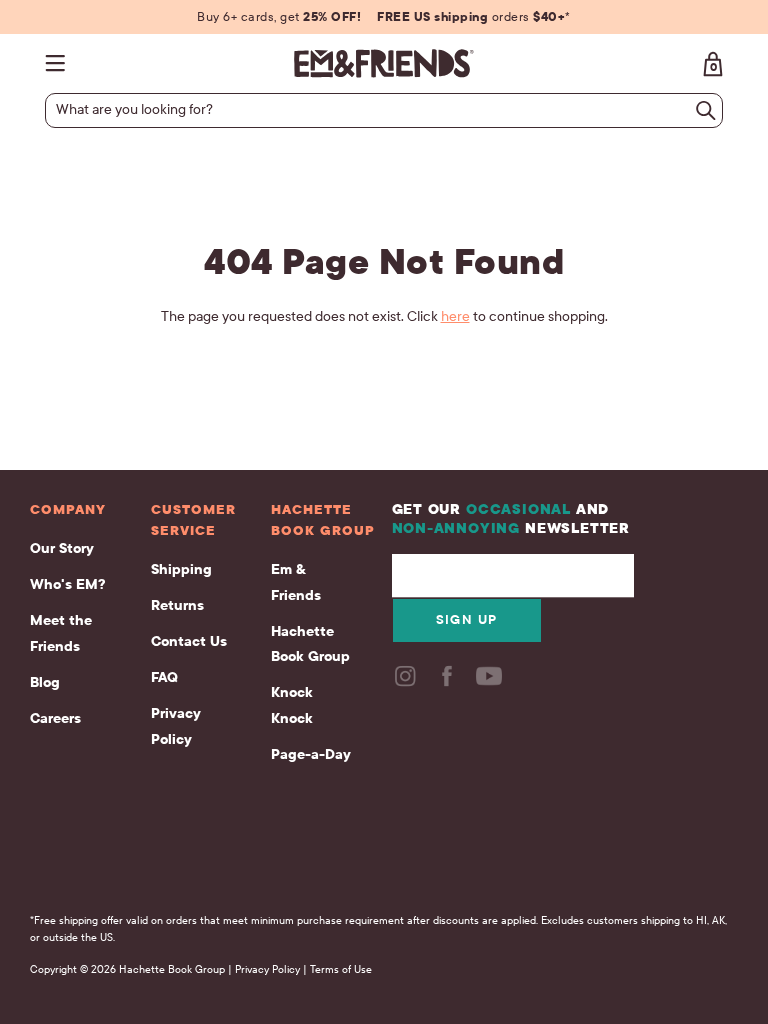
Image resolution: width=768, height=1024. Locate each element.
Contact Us (189, 641)
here (455, 316)
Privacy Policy (176, 726)
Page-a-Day (311, 754)
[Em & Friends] (384, 63)
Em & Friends (296, 582)
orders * (474, 17)
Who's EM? (67, 584)
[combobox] (375, 110)
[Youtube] (491, 682)
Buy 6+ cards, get (279, 17)
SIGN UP (467, 620)
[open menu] (60, 63)
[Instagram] (407, 682)
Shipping (181, 569)
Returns (177, 605)
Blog (45, 682)
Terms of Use (341, 969)
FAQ (164, 677)
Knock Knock (292, 705)
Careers (55, 718)
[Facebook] (449, 682)
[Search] (706, 110)
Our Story (62, 548)
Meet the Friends (61, 633)
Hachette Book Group (310, 644)
